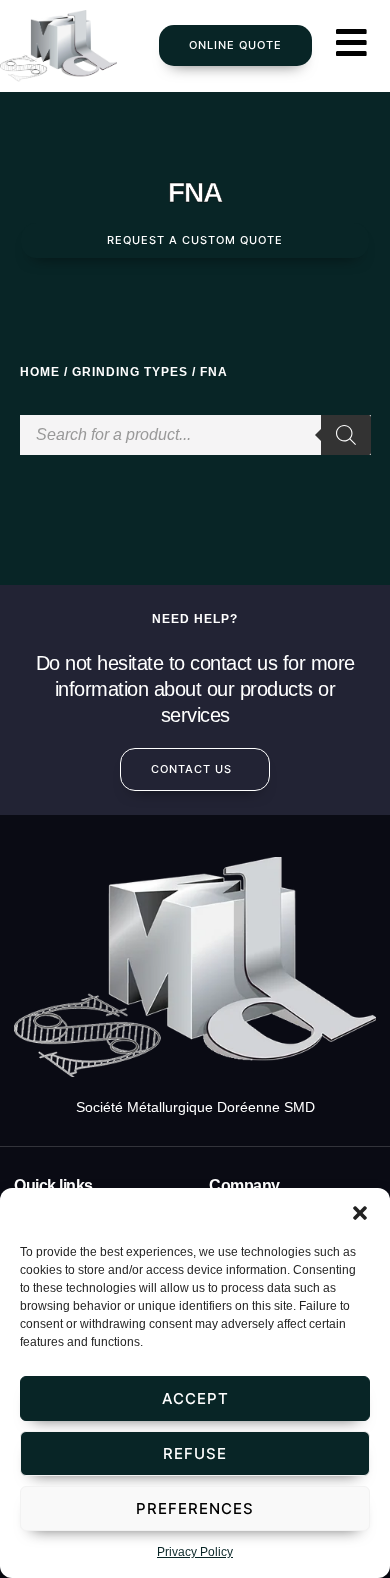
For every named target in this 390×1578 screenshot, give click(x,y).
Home (40, 372)
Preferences (195, 1508)
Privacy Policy (195, 1552)
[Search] (346, 435)
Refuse (195, 1453)
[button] (360, 1213)
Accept (195, 1398)
